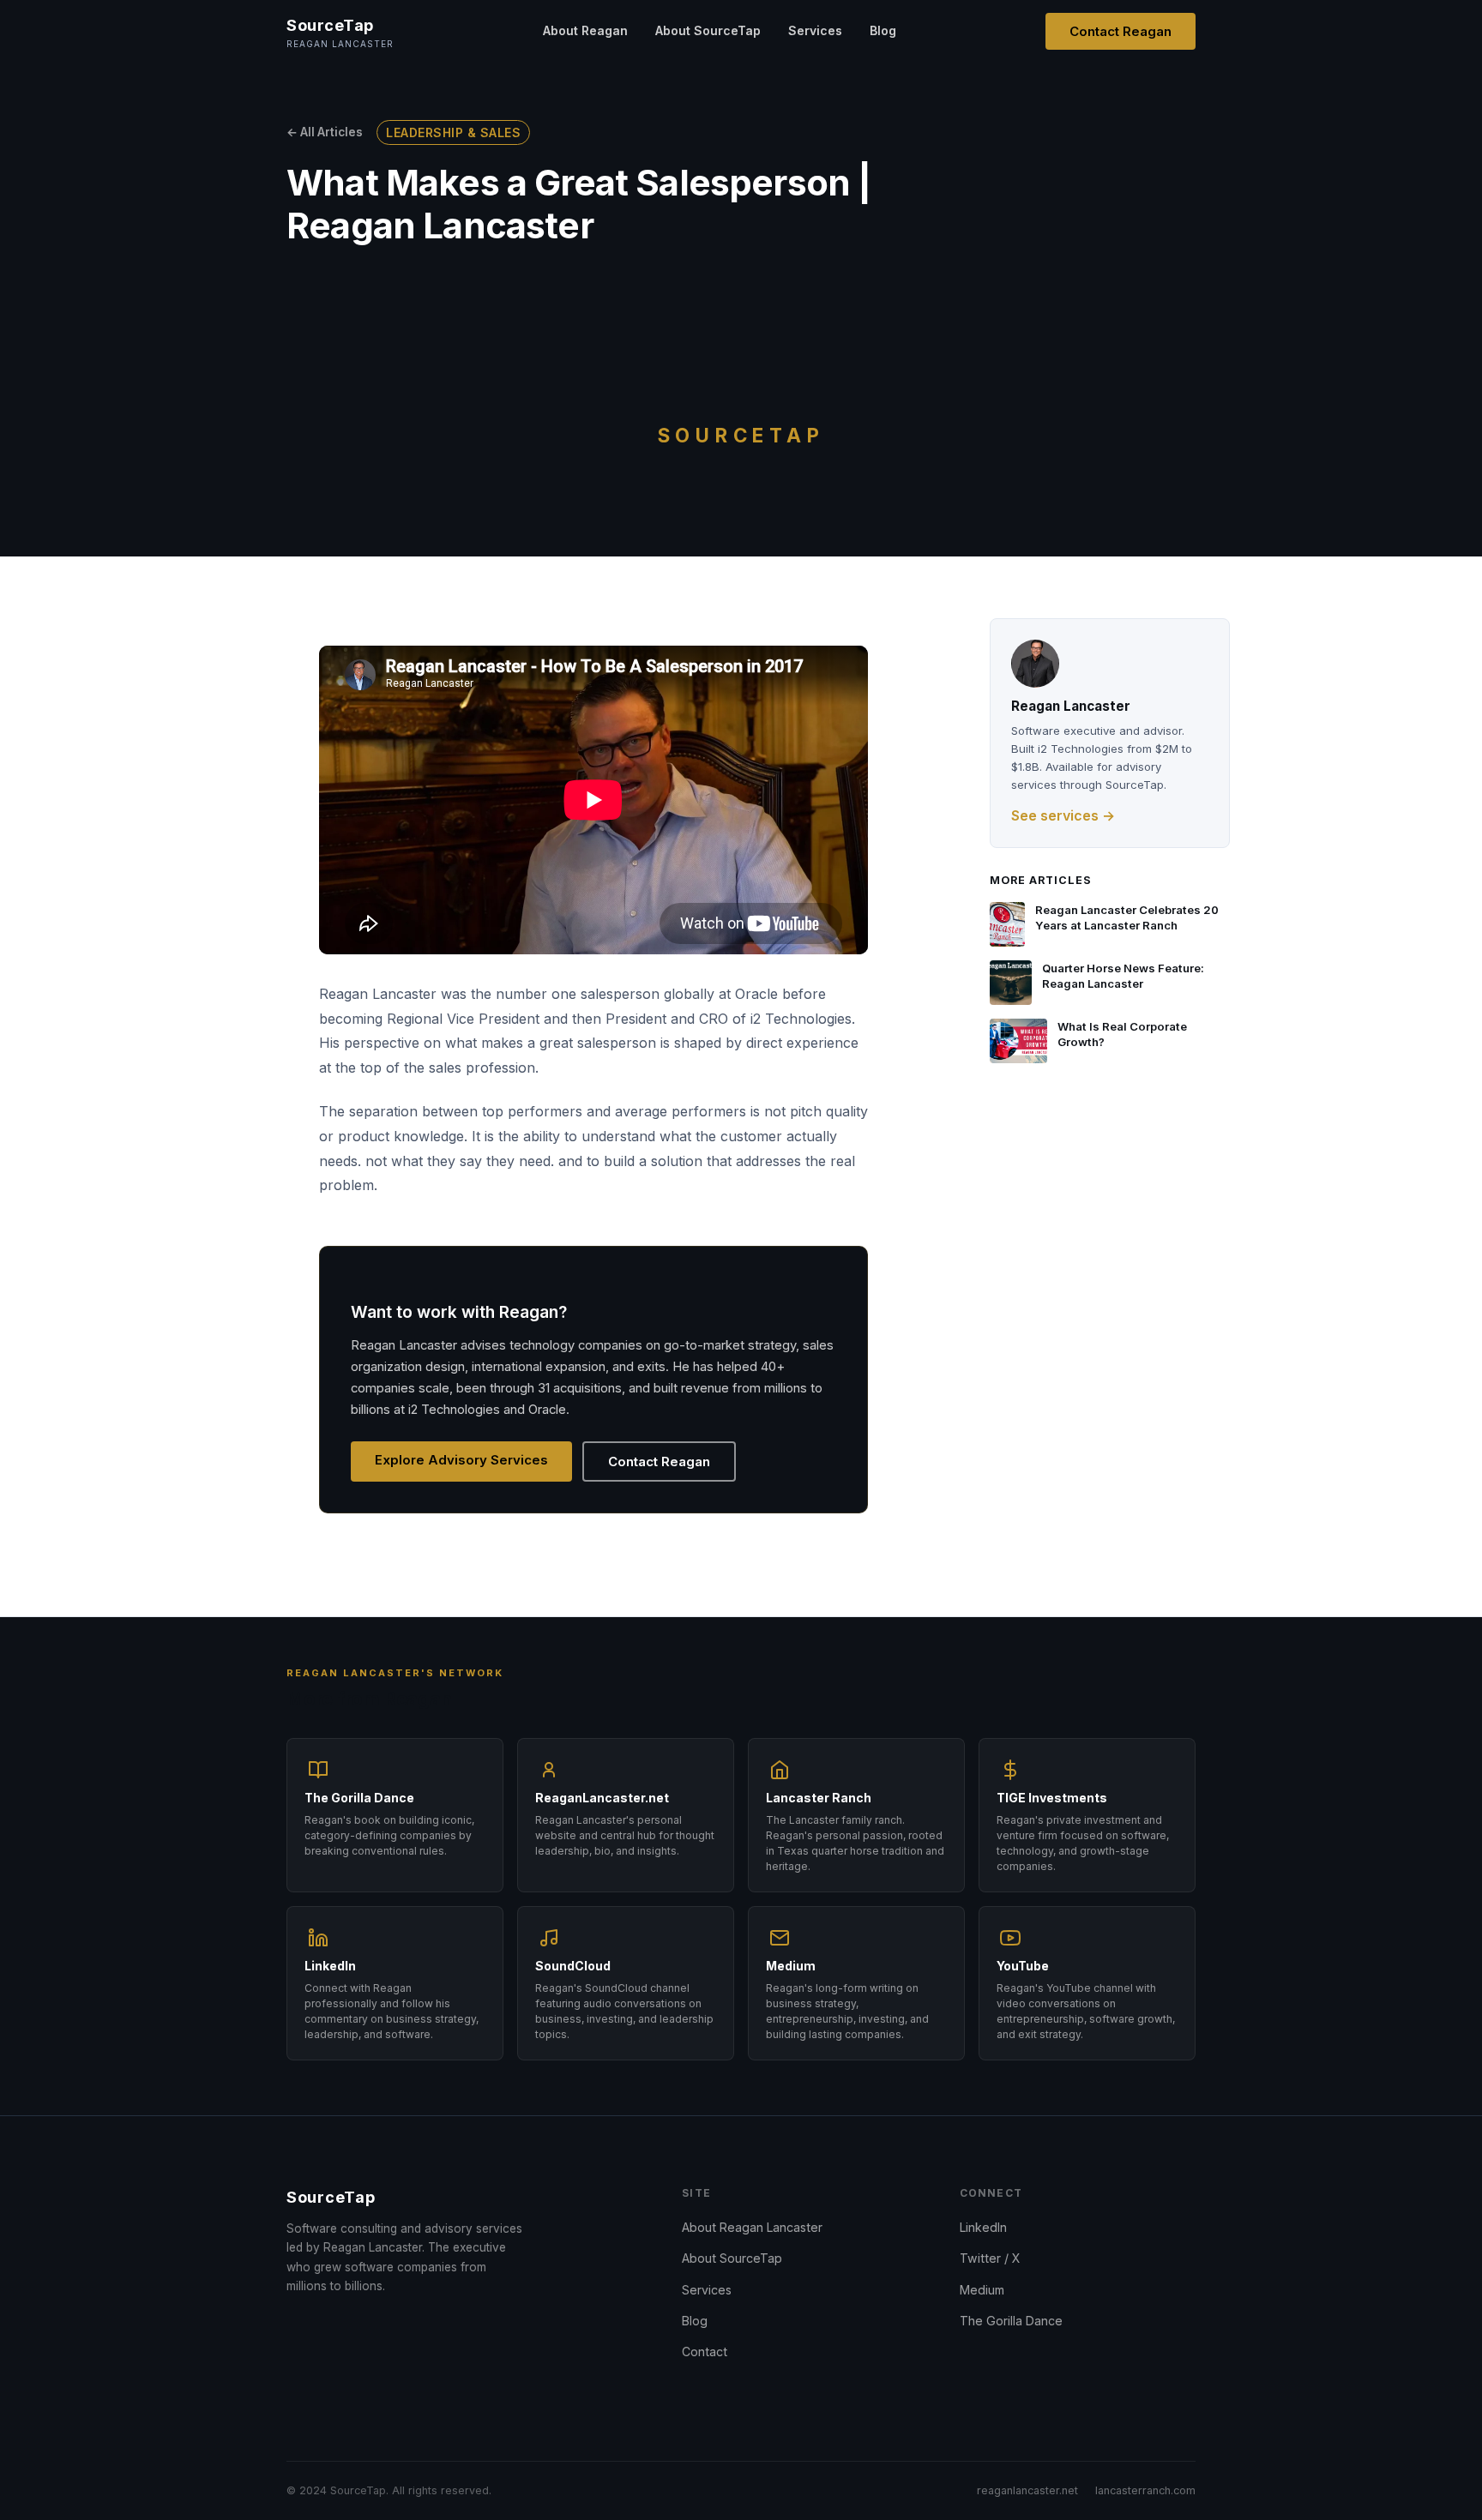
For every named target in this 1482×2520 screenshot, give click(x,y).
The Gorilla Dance (1011, 2321)
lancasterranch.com (1145, 2490)
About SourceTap (708, 30)
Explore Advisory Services (461, 1460)
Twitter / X (990, 2258)
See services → (1063, 815)
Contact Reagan (1121, 31)
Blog (883, 30)
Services (815, 30)
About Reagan (585, 30)
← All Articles (325, 132)
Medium (982, 2290)
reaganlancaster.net (1027, 2490)
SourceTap (331, 2197)
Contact (705, 2352)
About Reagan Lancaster (752, 2227)
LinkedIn (983, 2227)
